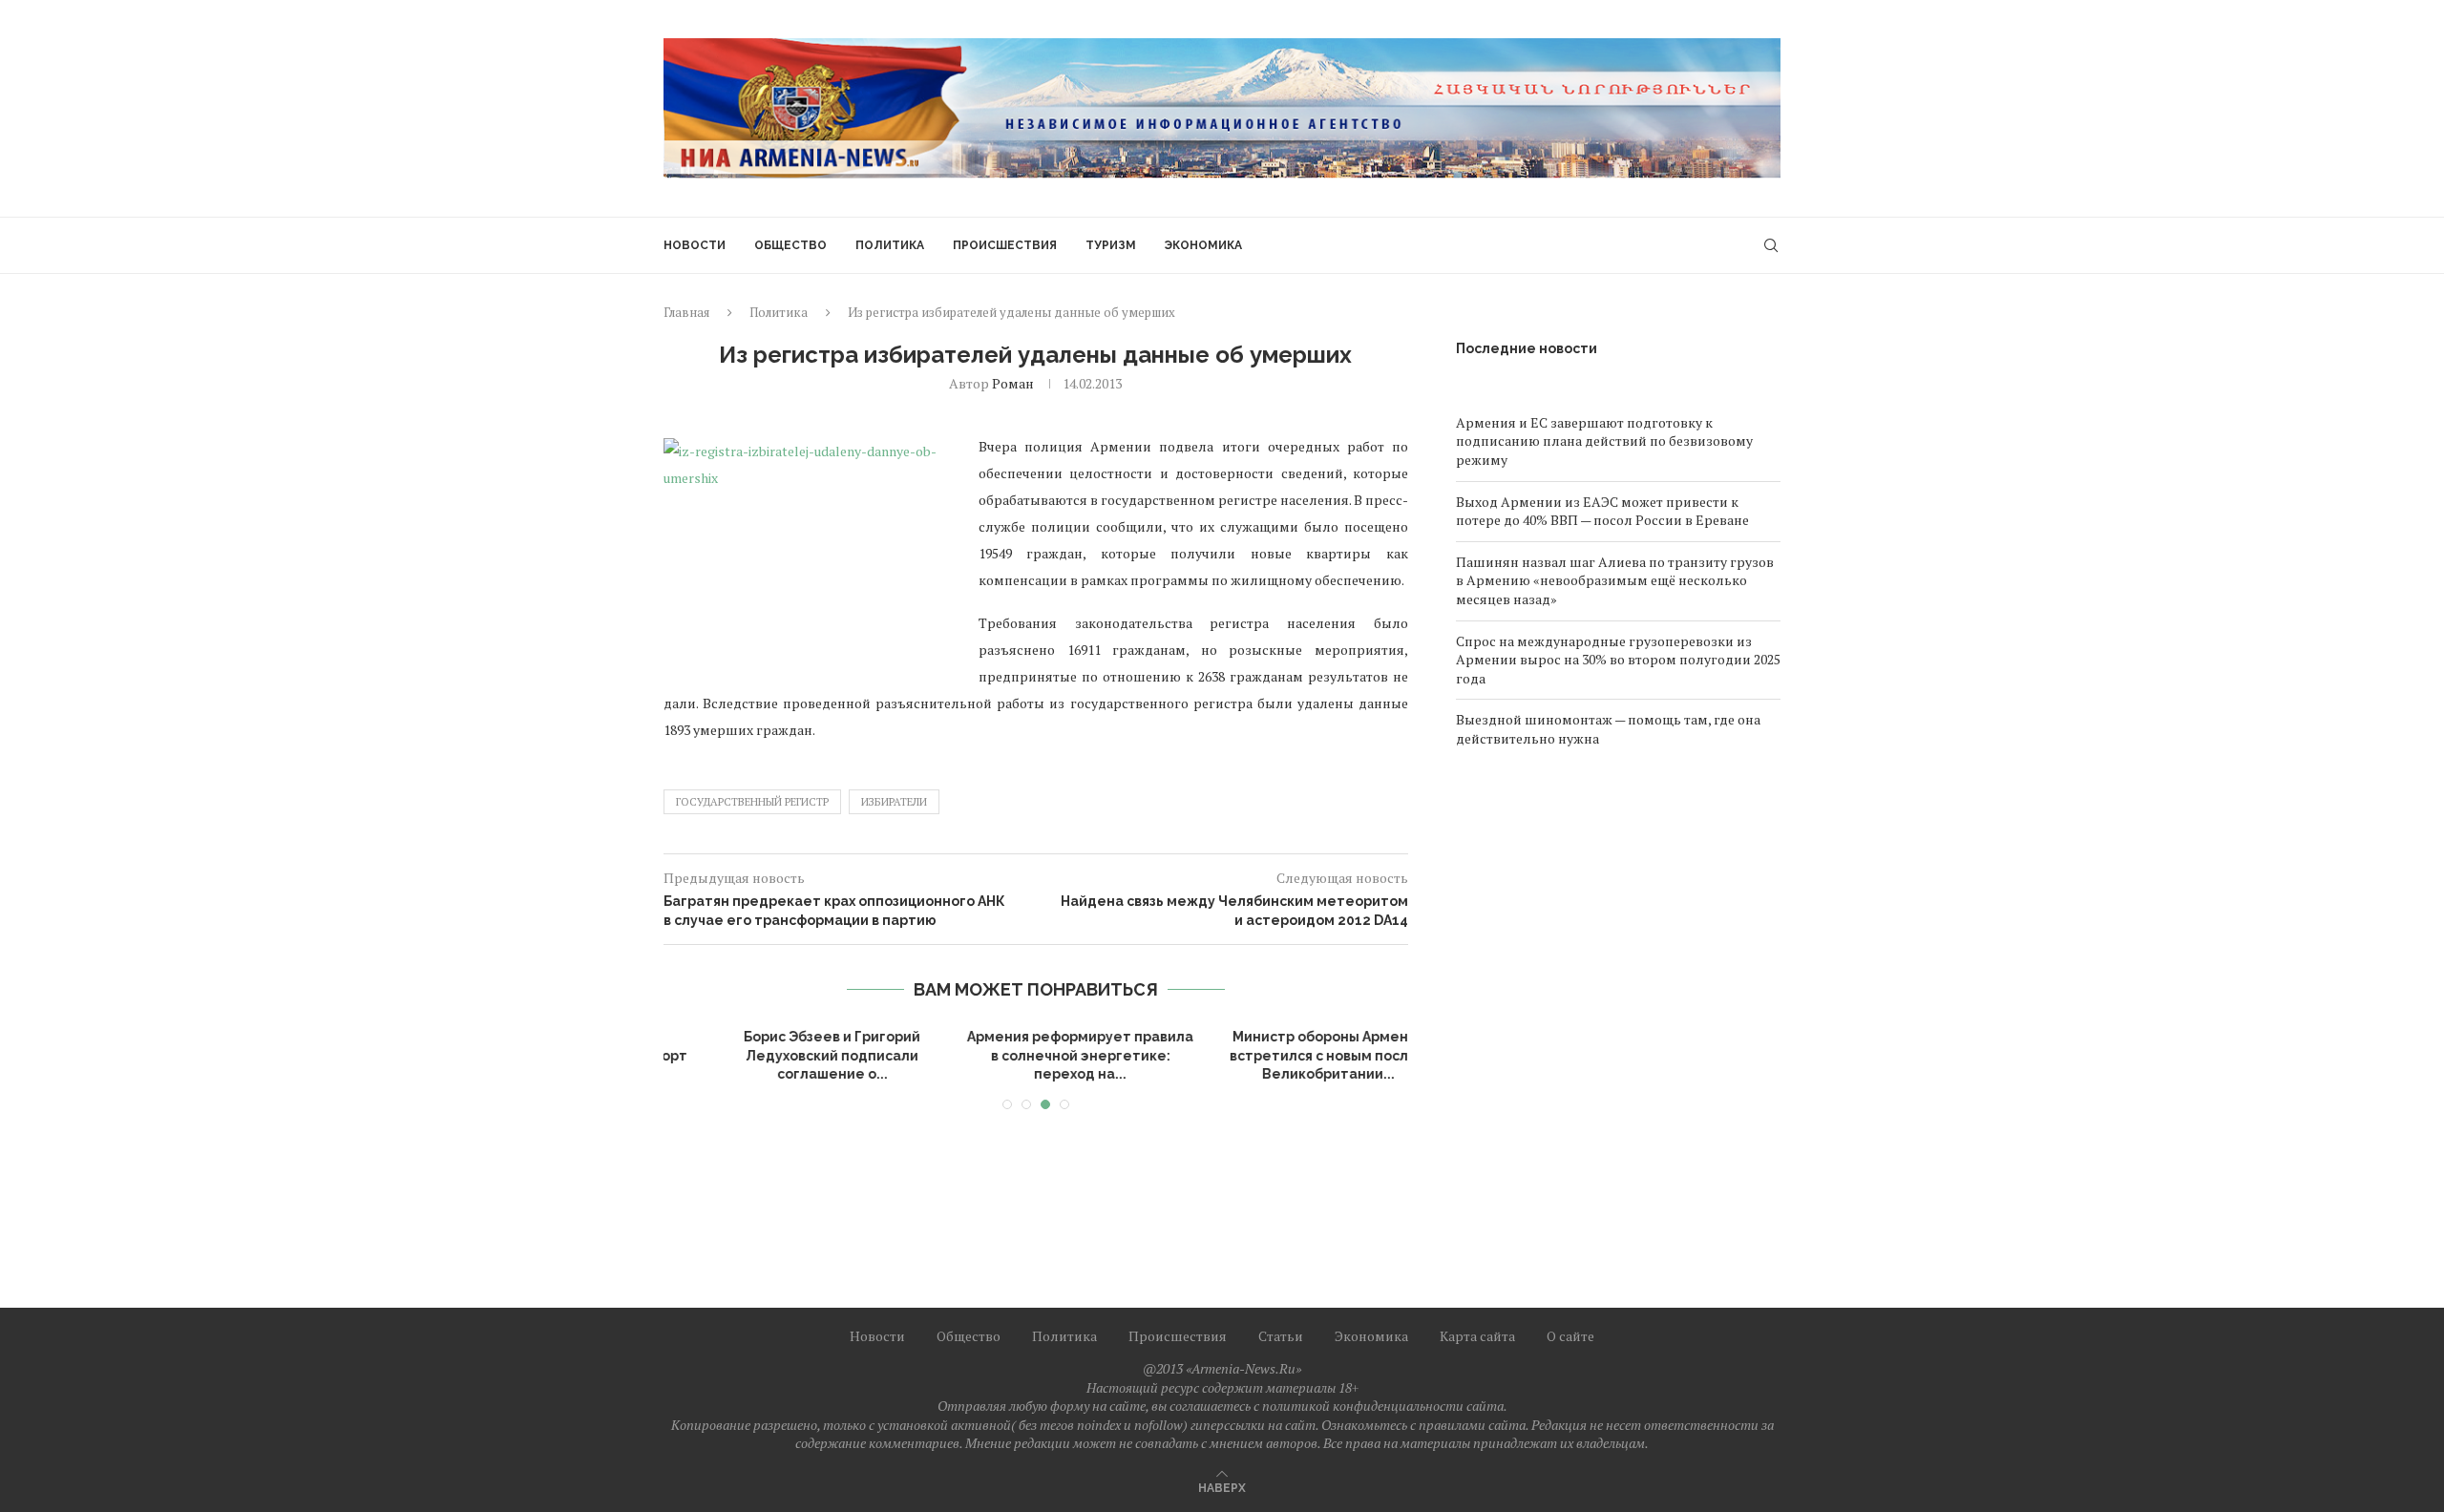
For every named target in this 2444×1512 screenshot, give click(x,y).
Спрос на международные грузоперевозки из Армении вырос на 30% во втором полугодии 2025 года (1618, 660)
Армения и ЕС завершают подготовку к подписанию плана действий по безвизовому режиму (1604, 441)
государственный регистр (752, 802)
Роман (1013, 383)
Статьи (1281, 1336)
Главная (686, 312)
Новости (695, 245)
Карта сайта (1477, 1336)
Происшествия (1005, 245)
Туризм (1111, 245)
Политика (890, 245)
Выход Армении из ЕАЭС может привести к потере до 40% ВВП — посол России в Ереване (1602, 511)
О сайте (1570, 1336)
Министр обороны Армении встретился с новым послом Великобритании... (1036, 1055)
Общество (790, 245)
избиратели (894, 802)
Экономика (1203, 245)
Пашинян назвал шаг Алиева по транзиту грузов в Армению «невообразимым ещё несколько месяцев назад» (1615, 580)
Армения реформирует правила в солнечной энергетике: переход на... (788, 1055)
